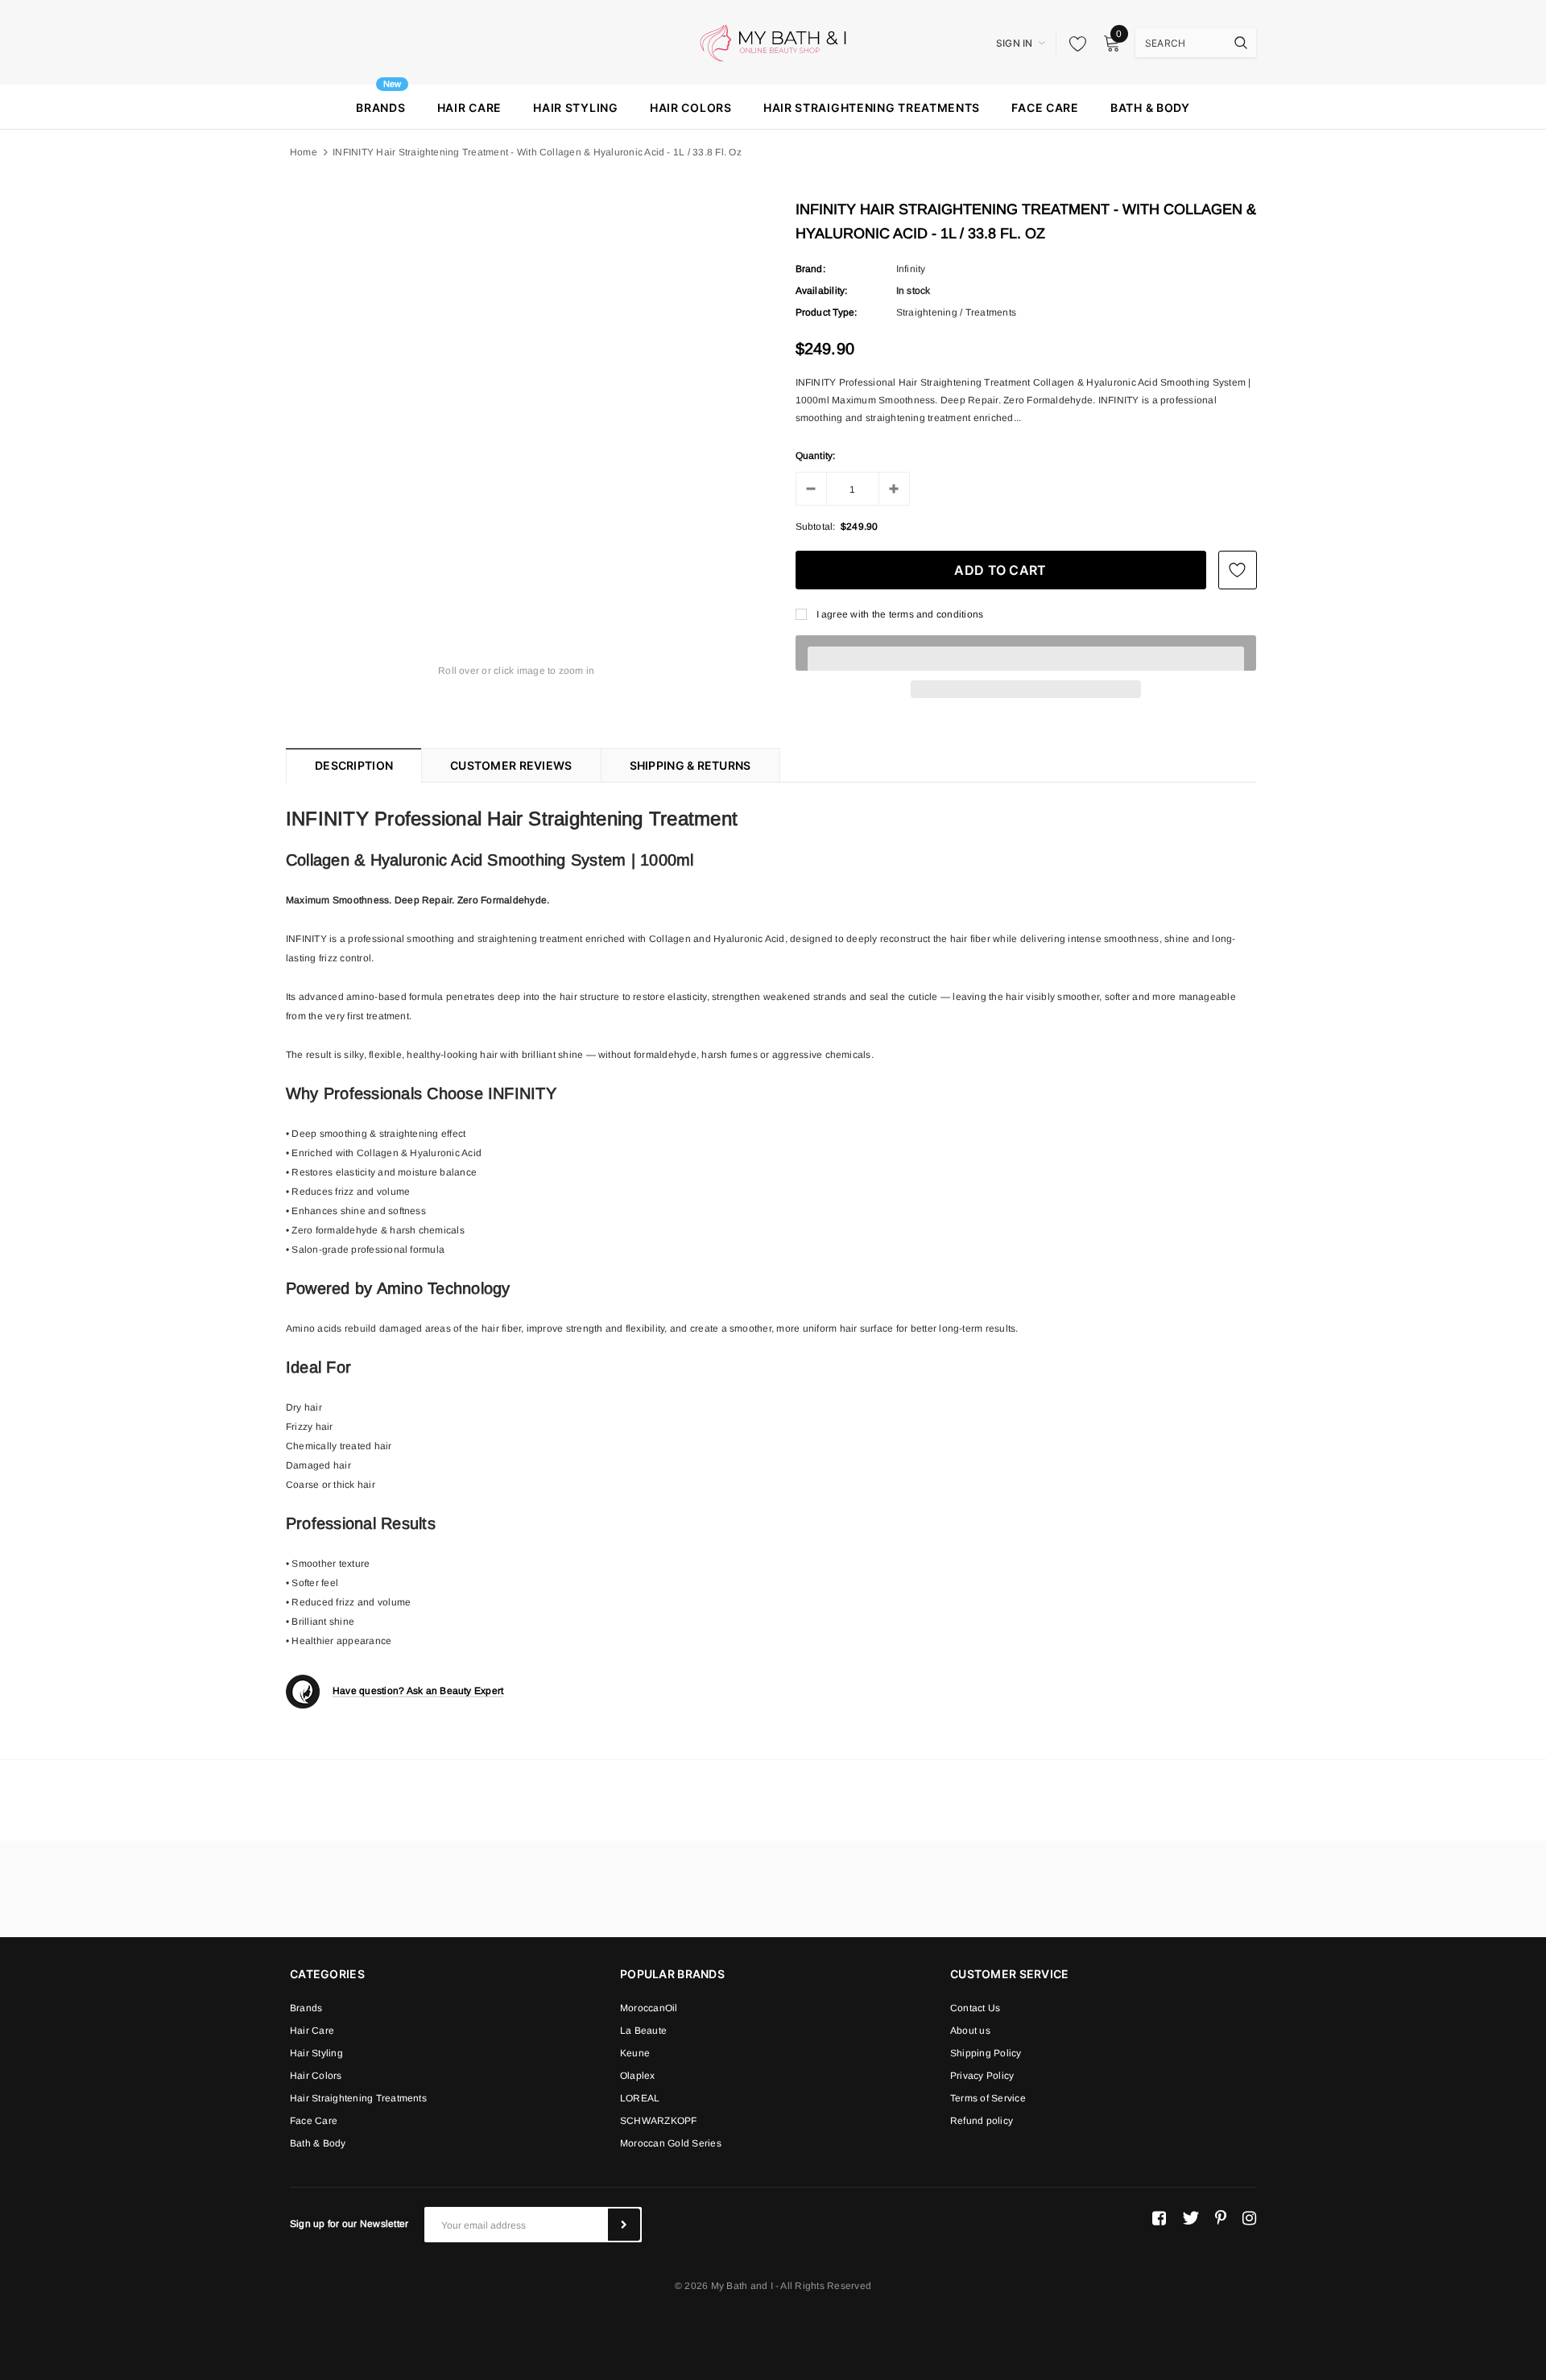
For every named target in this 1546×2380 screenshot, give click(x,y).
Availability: (822, 291)
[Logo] (773, 42)
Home (304, 152)
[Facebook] (1159, 2218)
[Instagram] (1249, 2218)
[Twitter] (1191, 2218)
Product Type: (827, 312)
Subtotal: (816, 527)
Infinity (911, 269)
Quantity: (816, 456)
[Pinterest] (1221, 2218)
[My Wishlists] (1073, 43)
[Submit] (624, 2225)
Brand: (810, 269)
